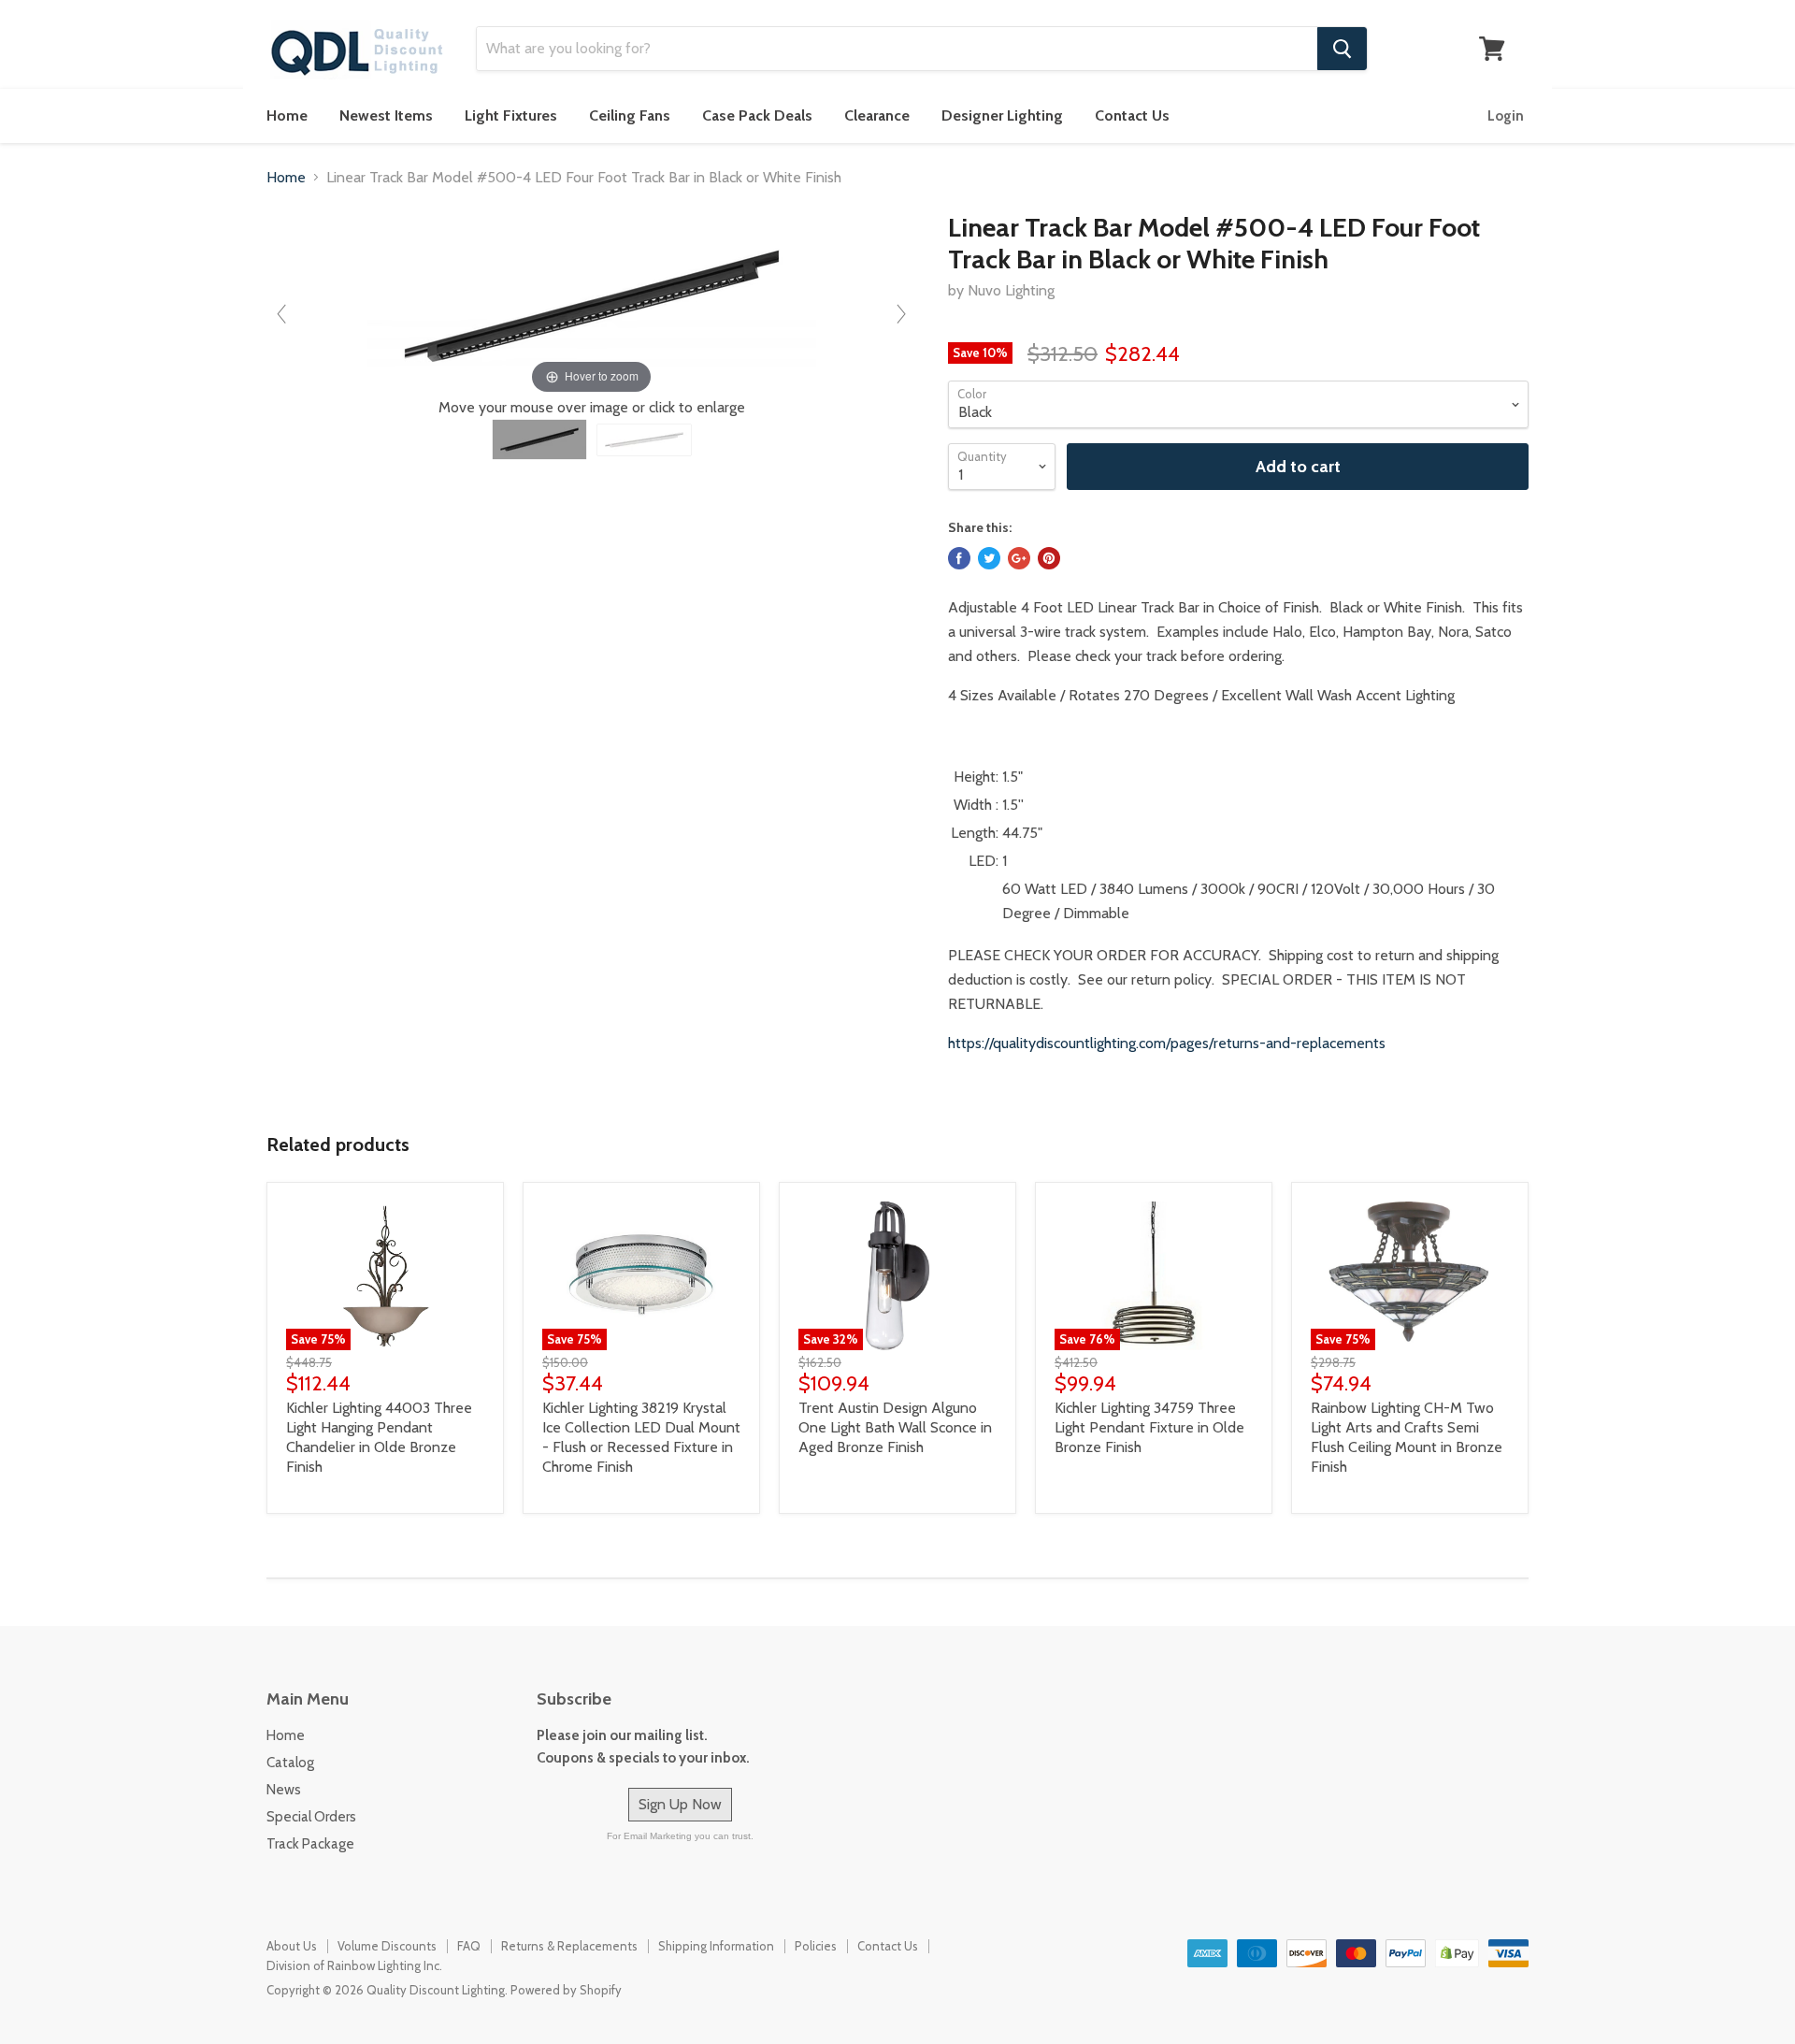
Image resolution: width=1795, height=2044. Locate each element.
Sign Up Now (680, 1804)
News (284, 1790)
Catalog (290, 1763)
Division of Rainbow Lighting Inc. (354, 1965)
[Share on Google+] (1019, 558)
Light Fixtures (511, 115)
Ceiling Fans (630, 115)
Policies (816, 1946)
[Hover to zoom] (592, 304)
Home (287, 115)
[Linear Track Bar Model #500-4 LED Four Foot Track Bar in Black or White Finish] (539, 439)
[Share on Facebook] (959, 558)
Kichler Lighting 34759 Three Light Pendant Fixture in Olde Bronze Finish (1149, 1427)
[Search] (1342, 49)
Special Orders (311, 1817)
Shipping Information (716, 1946)
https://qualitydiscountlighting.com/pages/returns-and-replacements (1167, 1043)
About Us (292, 1946)
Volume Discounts (387, 1946)
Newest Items (386, 115)
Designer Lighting (1002, 115)
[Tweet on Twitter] (989, 558)
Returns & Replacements (569, 1946)
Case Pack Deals (757, 115)
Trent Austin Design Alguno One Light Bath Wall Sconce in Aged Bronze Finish (895, 1427)
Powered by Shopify (566, 1990)
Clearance (877, 115)
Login (1506, 116)
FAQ (469, 1946)
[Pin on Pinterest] (1049, 558)
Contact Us (1132, 115)
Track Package (310, 1844)
